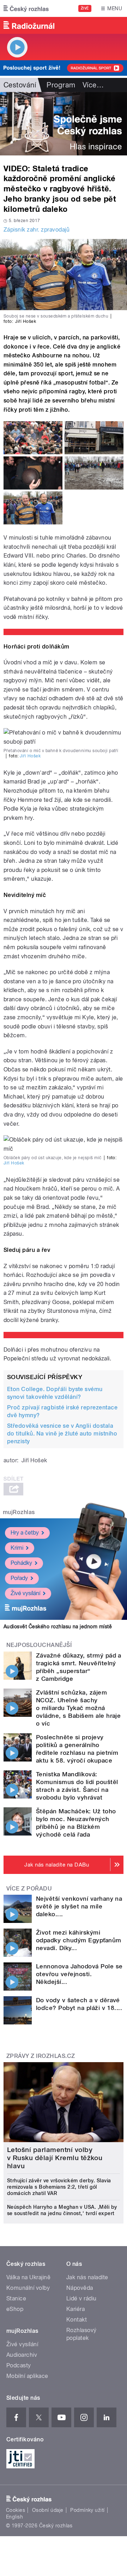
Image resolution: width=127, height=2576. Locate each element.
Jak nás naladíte (87, 2277)
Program (61, 85)
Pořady (19, 1578)
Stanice (16, 2298)
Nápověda (80, 2288)
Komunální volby (28, 2288)
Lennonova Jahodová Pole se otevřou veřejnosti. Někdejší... (79, 1974)
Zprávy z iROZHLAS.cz (41, 2056)
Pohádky (21, 1563)
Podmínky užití (87, 2510)
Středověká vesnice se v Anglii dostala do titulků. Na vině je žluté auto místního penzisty (62, 1434)
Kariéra (75, 2309)
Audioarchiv (22, 2355)
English (14, 2517)
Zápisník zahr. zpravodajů (37, 230)
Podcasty (19, 2365)
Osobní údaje (48, 2510)
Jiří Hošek (30, 756)
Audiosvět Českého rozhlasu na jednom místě (58, 1627)
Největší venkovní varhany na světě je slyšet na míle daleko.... (79, 1906)
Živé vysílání (25, 1593)
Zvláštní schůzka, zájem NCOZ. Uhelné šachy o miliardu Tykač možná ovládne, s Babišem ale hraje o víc (78, 1708)
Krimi (17, 1548)
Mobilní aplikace (27, 2376)
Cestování (20, 85)
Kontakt (77, 2320)
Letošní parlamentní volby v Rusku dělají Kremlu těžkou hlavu (55, 2158)
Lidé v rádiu (81, 2298)
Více (93, 85)
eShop (15, 2309)
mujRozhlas (19, 1512)
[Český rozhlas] (26, 8)
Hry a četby (25, 1533)
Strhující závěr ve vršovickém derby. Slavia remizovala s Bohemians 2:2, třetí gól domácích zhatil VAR (59, 2187)
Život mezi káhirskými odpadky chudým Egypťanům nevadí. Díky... (79, 1940)
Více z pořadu (29, 1889)
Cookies (16, 2510)
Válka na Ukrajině (28, 2277)
